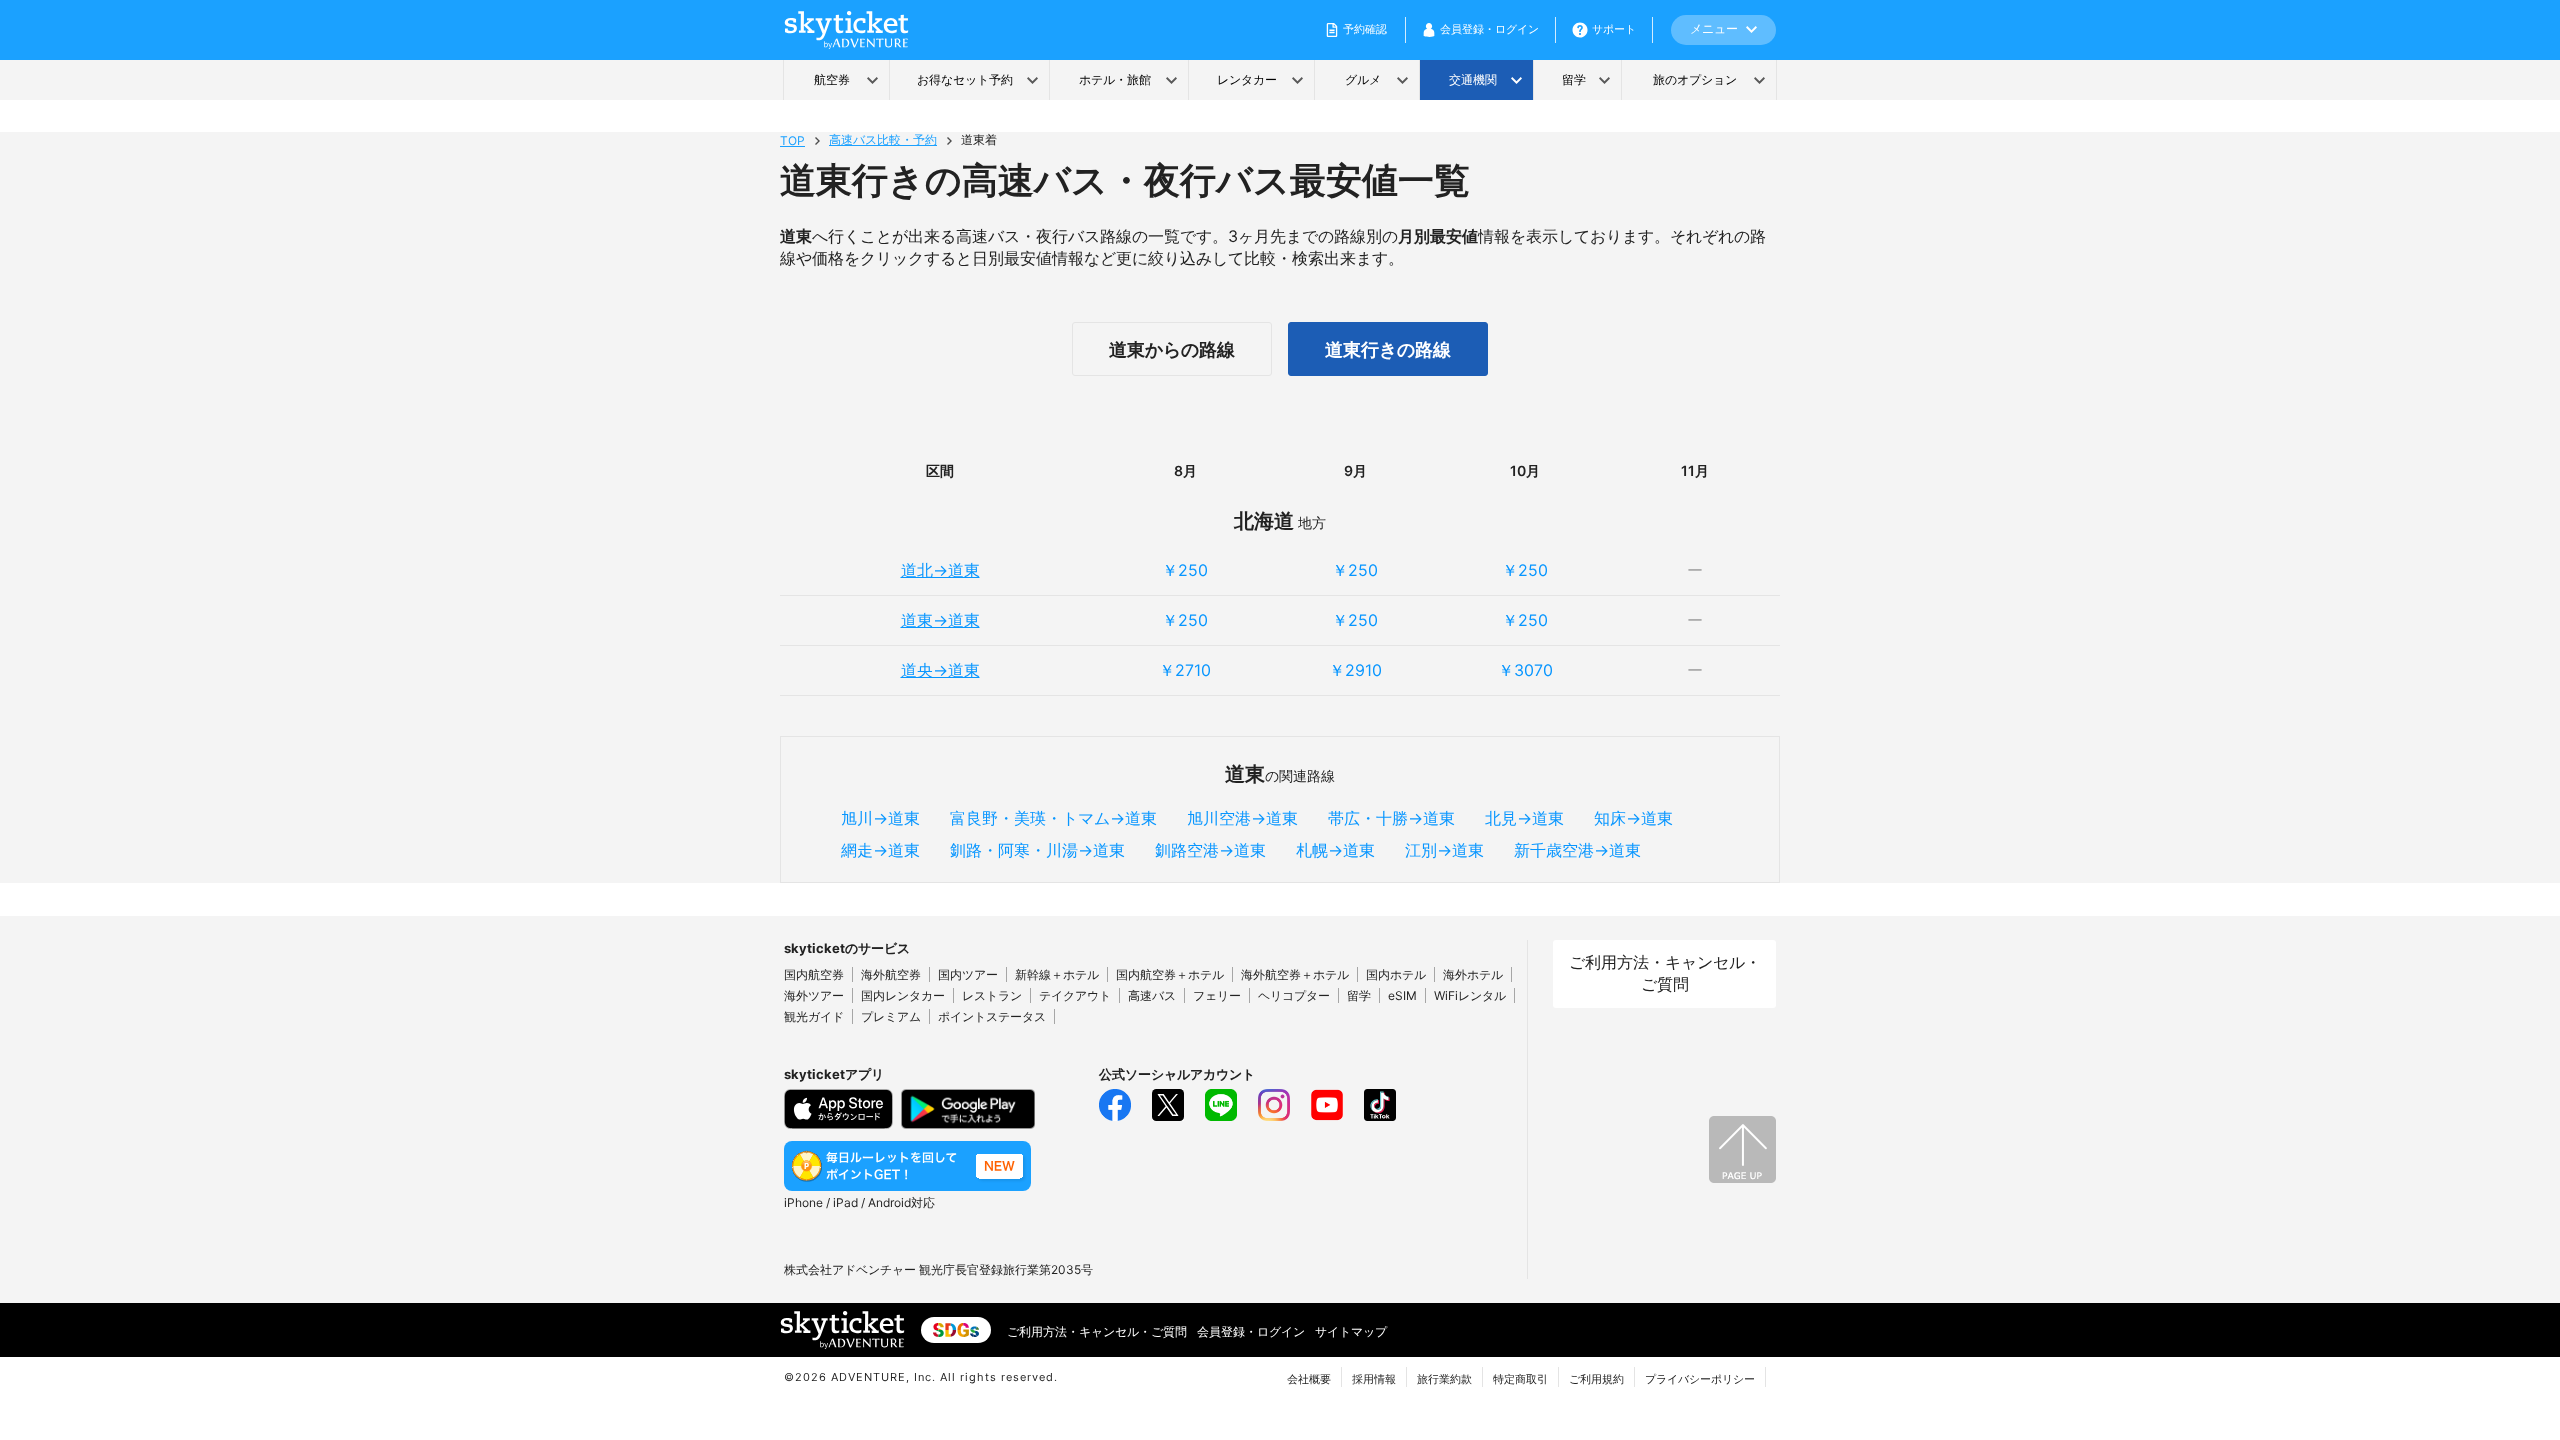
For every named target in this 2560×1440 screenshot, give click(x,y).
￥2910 (1355, 670)
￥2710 (1185, 670)
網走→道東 (880, 850)
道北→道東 (940, 570)
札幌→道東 (1335, 850)
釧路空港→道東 (1210, 850)
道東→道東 (940, 620)
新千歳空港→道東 (1577, 850)
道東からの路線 (1172, 349)
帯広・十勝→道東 (1391, 818)
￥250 (1185, 570)
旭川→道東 (880, 818)
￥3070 (1525, 670)
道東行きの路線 (1388, 349)
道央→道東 (940, 670)
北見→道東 (1524, 818)
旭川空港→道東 (1242, 818)
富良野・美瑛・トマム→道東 (1053, 818)
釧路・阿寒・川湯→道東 (1037, 850)
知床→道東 (1633, 818)
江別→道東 (1444, 850)
